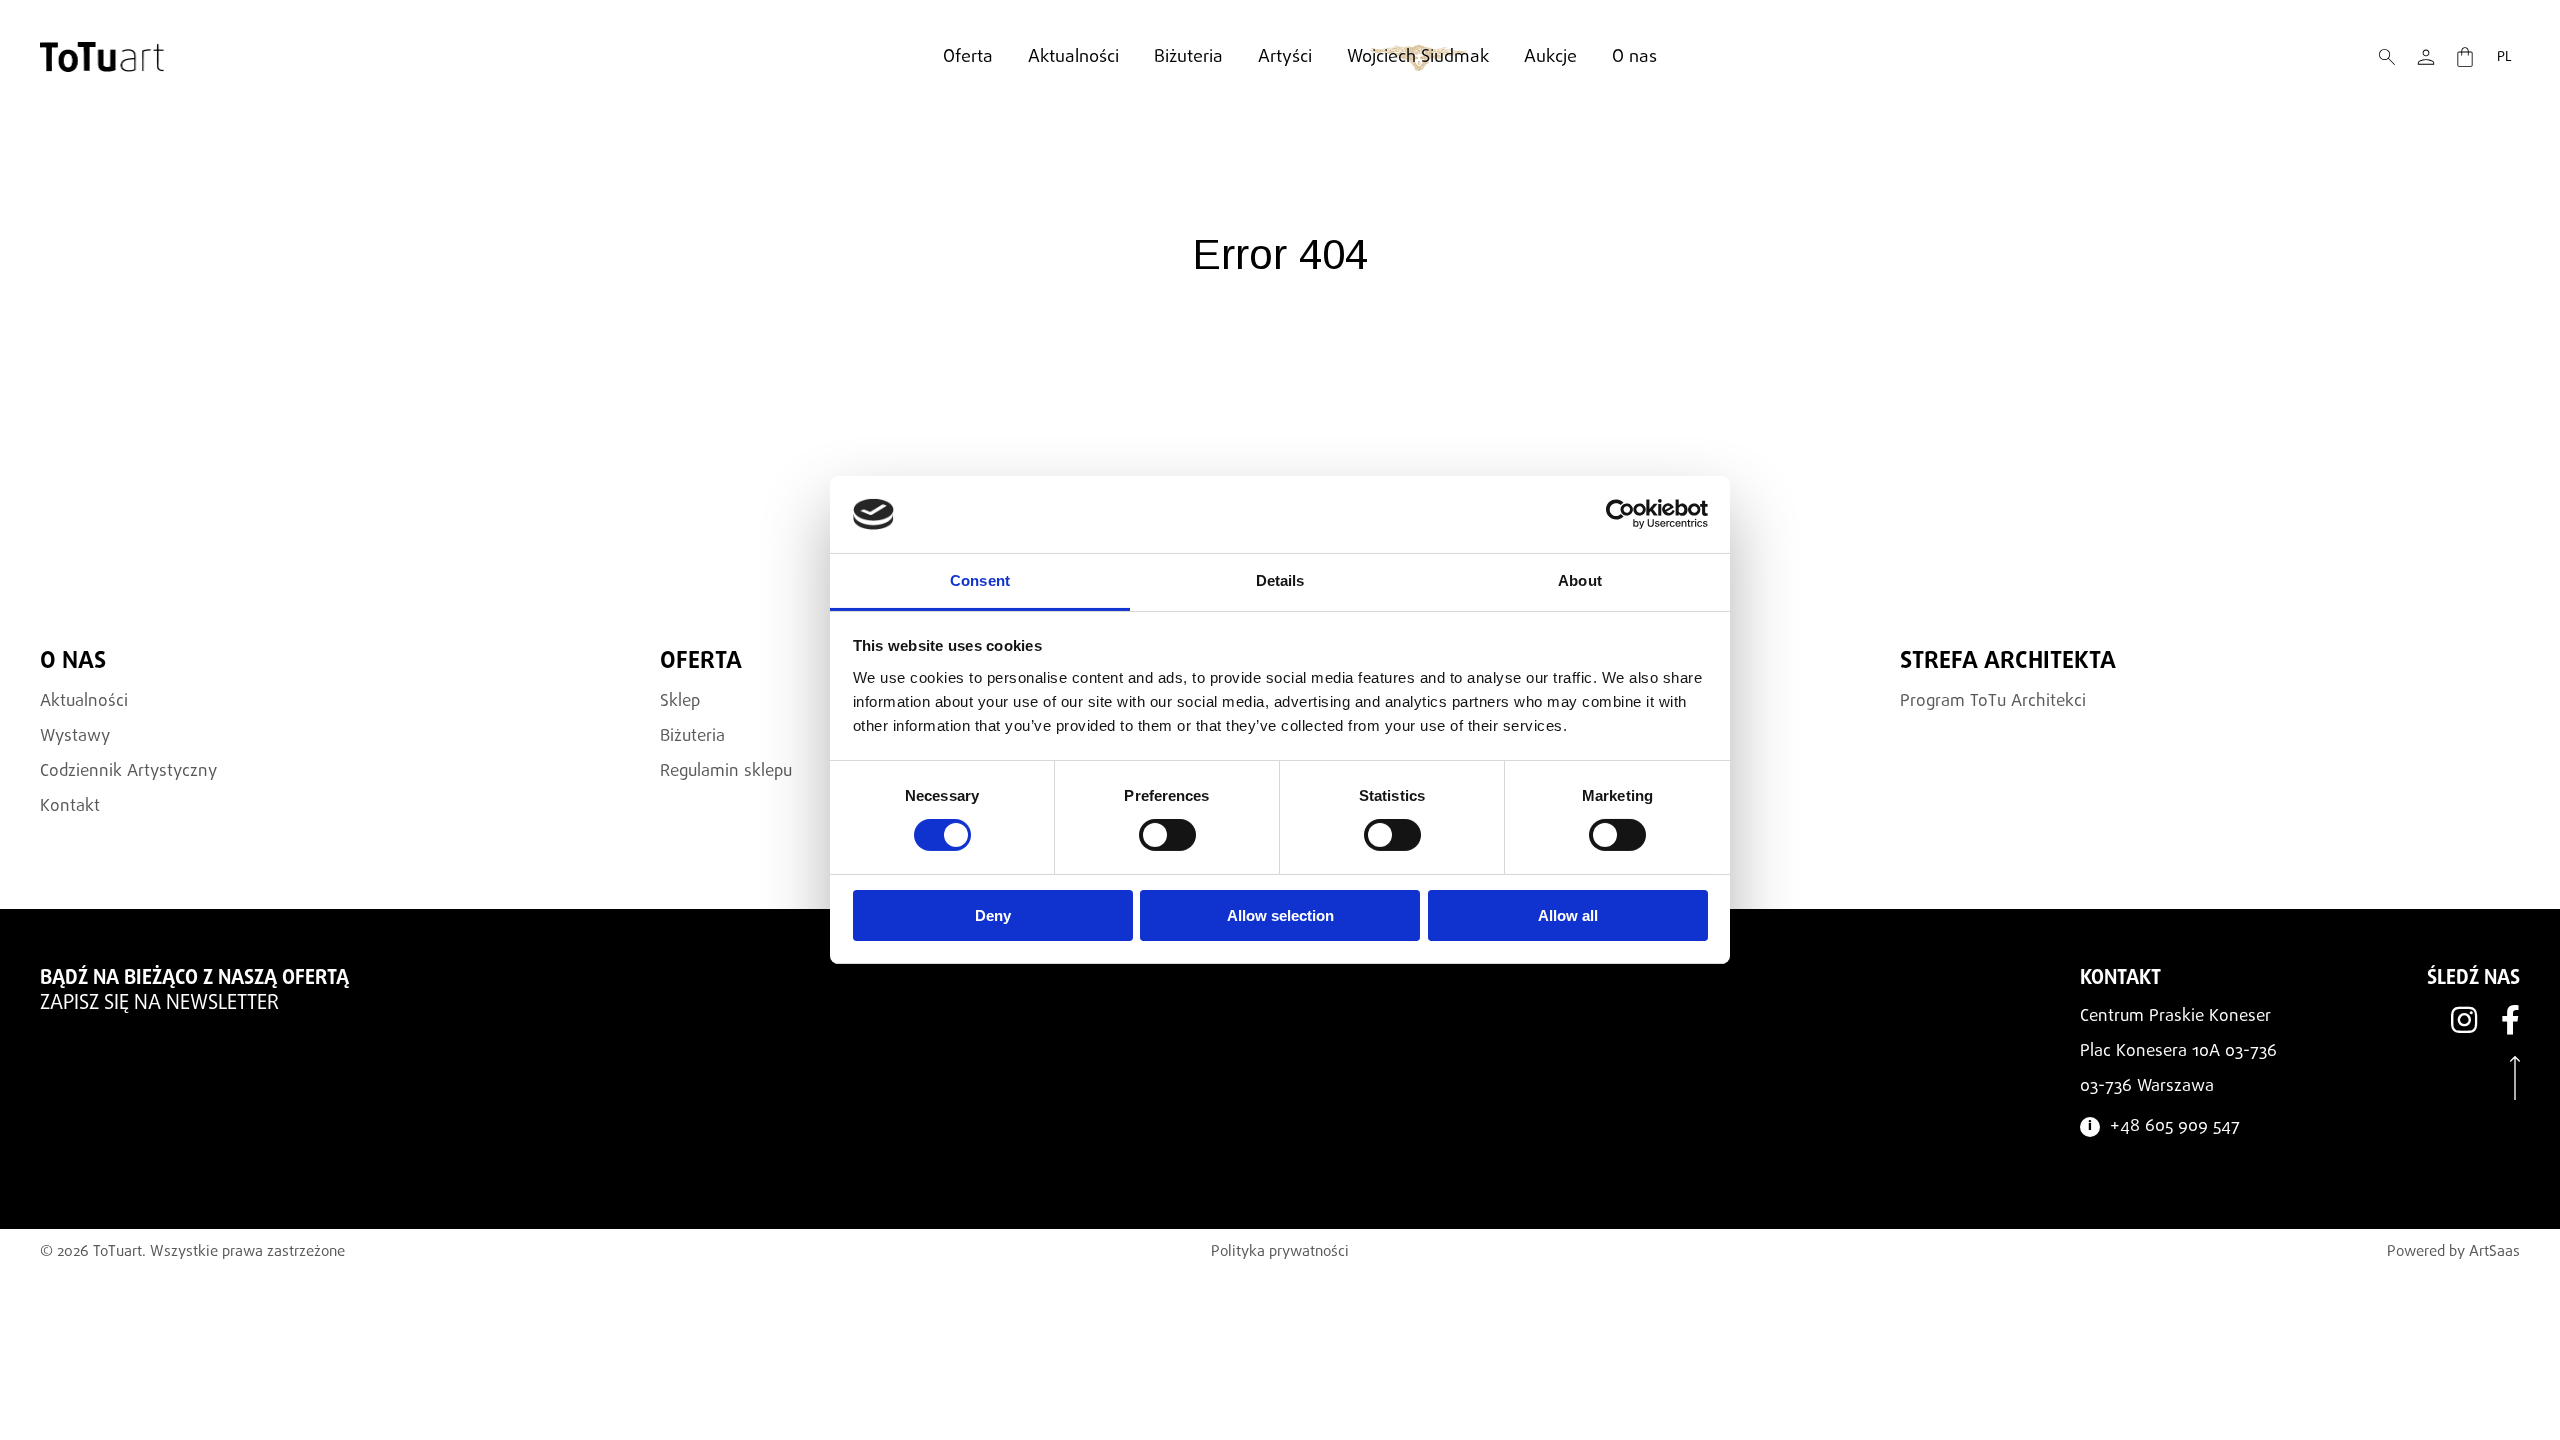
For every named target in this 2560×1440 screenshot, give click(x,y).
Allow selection (1280, 915)
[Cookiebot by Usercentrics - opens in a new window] (1620, 514)
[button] (2387, 57)
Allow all (1568, 915)
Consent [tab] (980, 580)
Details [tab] (1280, 580)
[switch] (1167, 835)
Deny (993, 915)
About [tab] (1580, 580)
